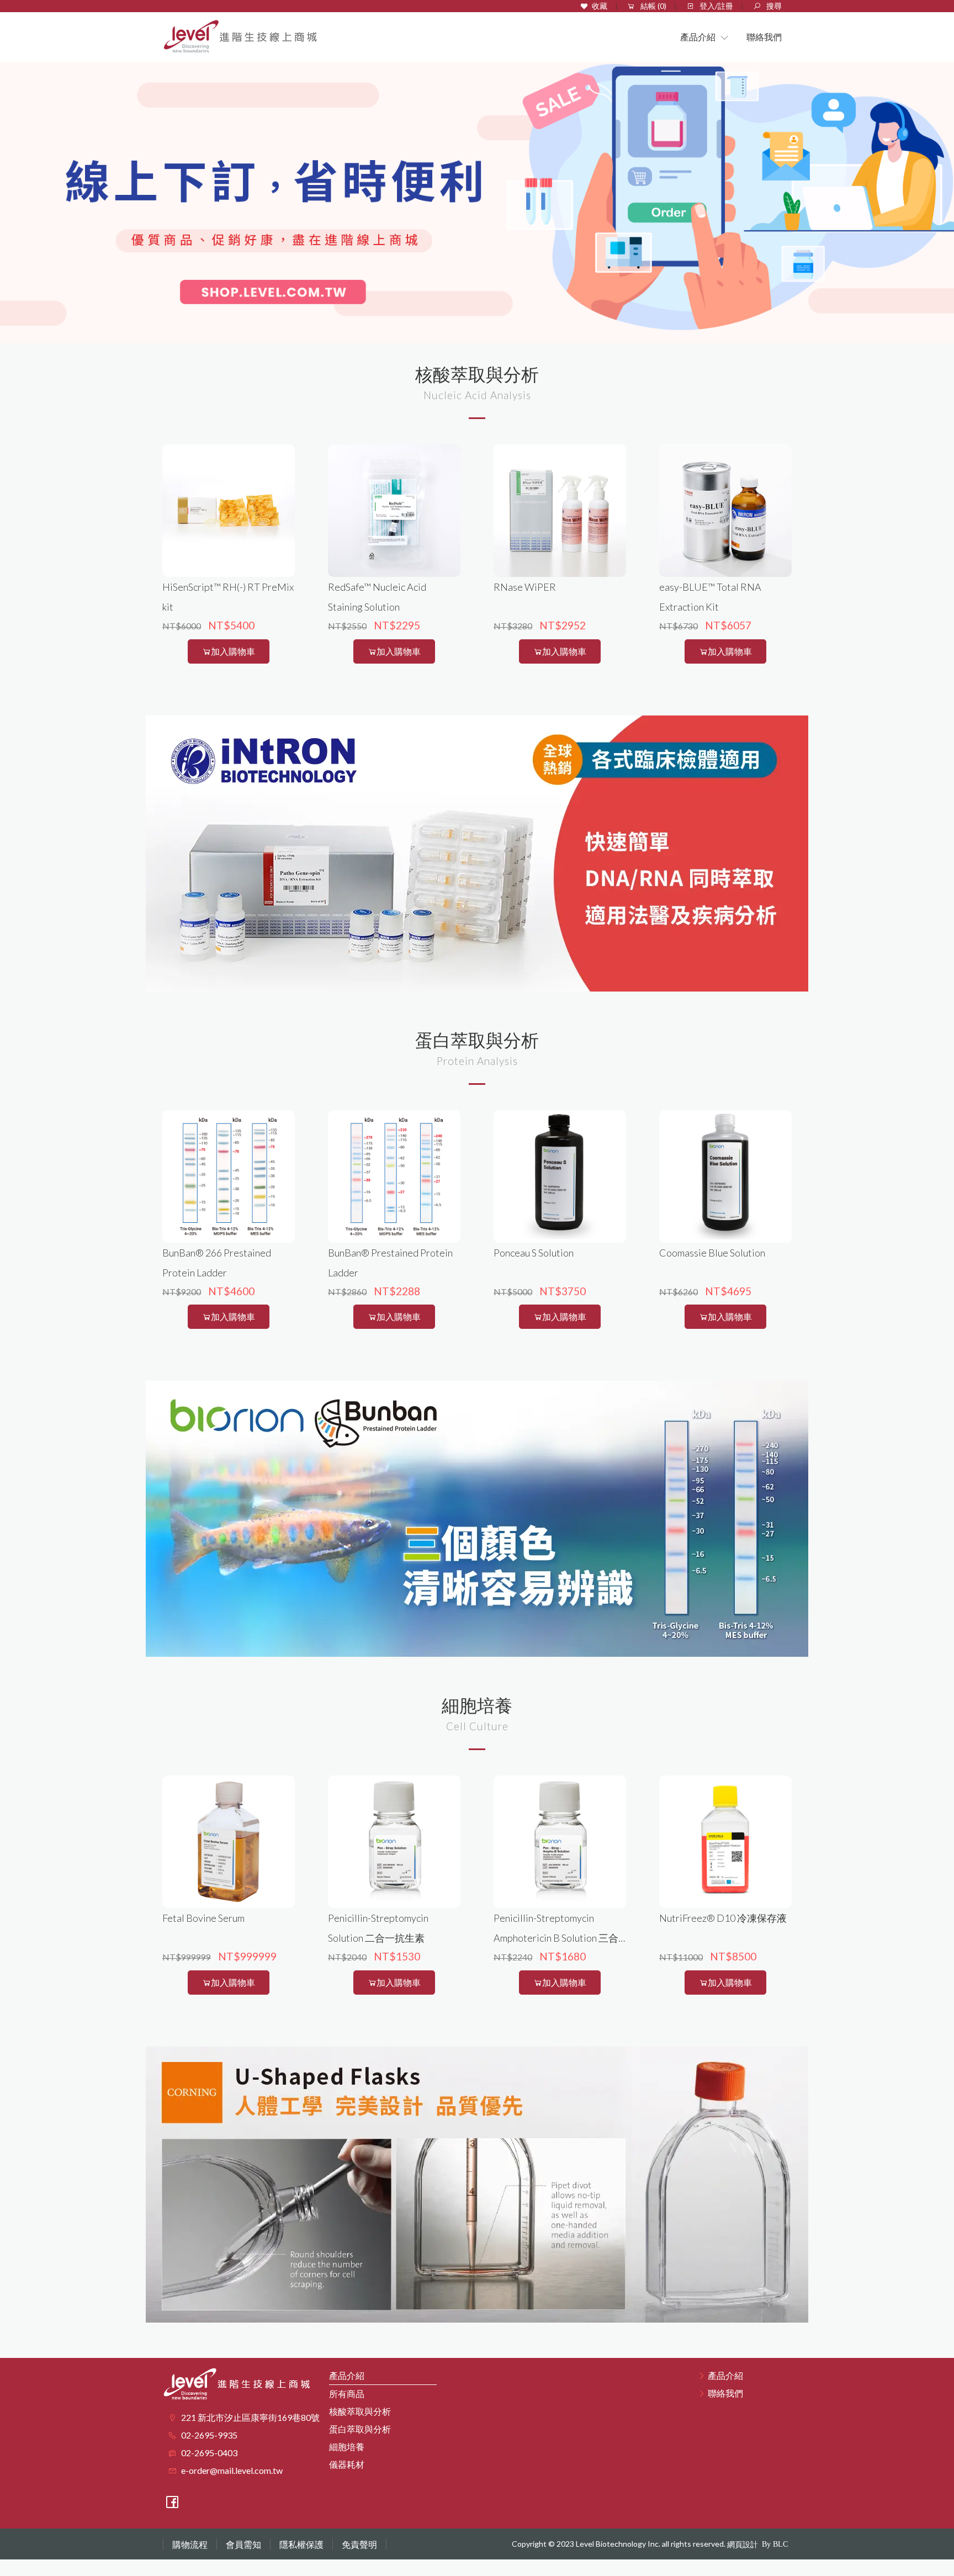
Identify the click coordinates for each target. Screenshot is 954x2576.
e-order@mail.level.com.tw (232, 2470)
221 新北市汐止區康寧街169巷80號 (250, 2417)
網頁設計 (743, 2544)
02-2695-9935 (209, 2435)
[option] (477, 194)
